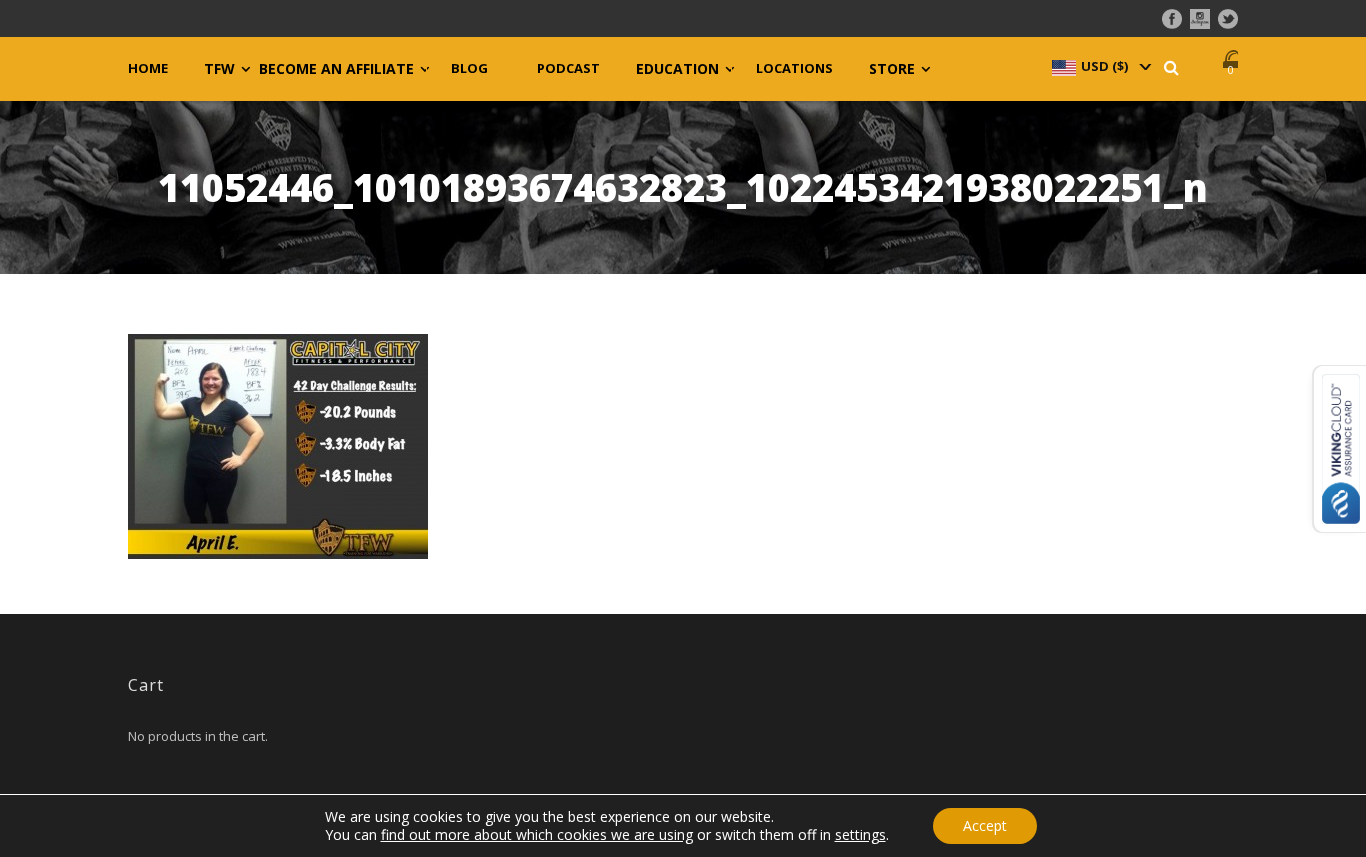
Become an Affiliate (336, 69)
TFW (219, 69)
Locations (794, 68)
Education (677, 69)
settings (860, 835)
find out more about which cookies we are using (537, 834)
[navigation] (1100, 66)
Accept (985, 825)
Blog (469, 68)
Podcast (568, 68)
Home (148, 68)
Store (892, 69)
